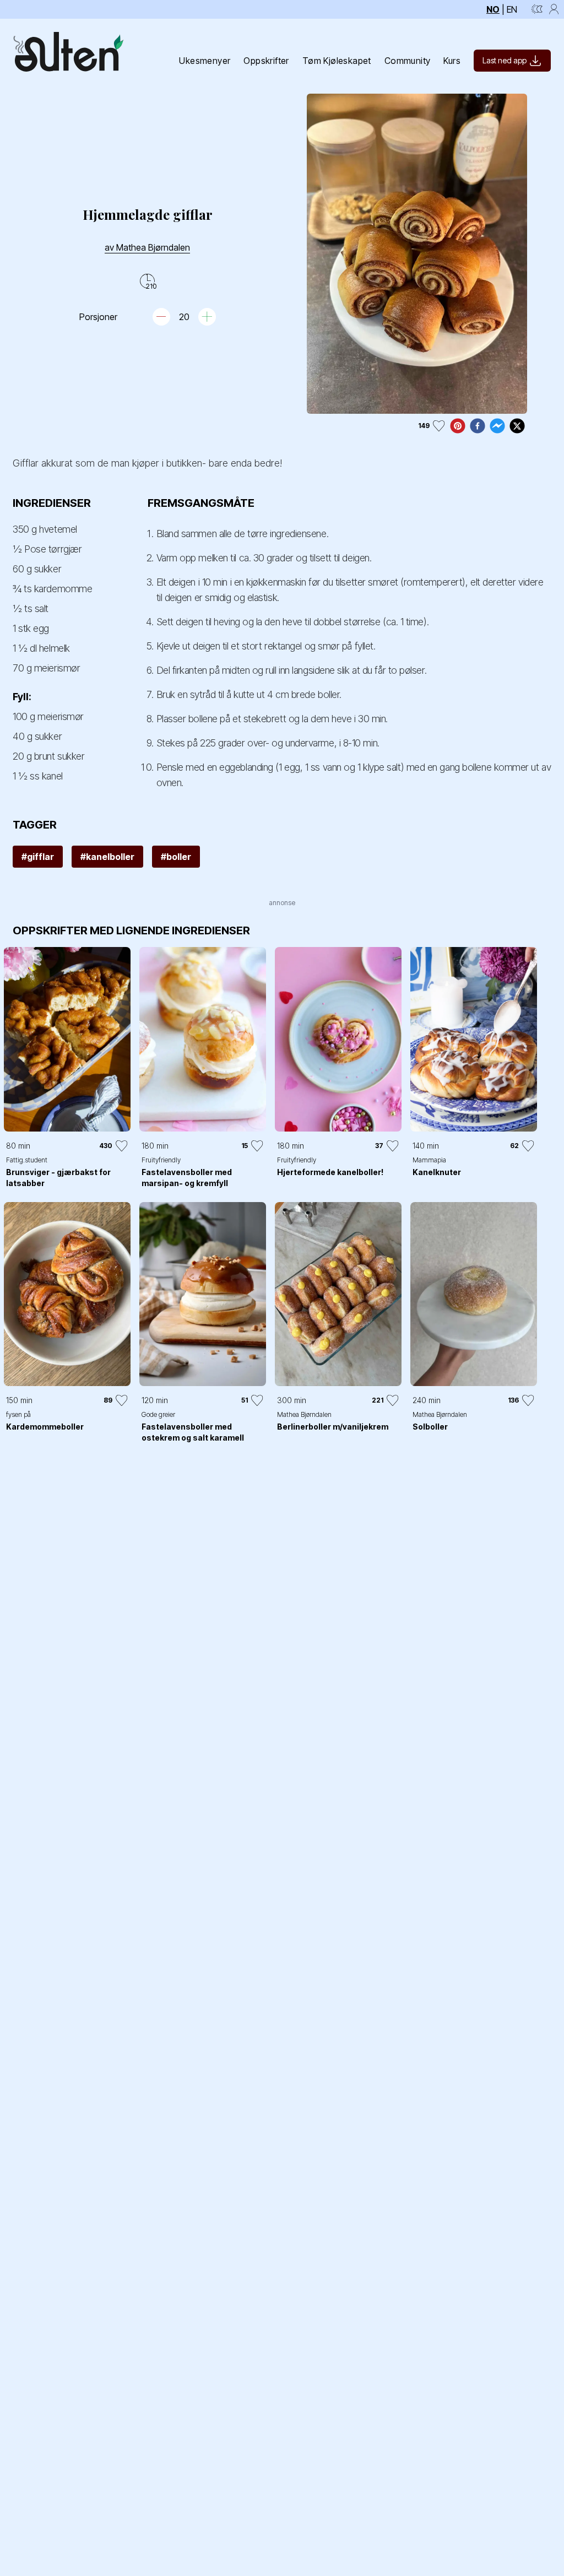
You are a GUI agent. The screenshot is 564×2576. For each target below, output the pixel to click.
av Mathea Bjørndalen (147, 247)
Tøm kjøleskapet (337, 61)
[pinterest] (458, 426)
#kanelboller (107, 857)
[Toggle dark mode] (537, 9)
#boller (176, 857)
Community (408, 61)
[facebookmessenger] (497, 426)
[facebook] (478, 426)
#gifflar (38, 857)
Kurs (452, 61)
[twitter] (517, 426)
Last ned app (505, 60)
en (512, 9)
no (493, 9)
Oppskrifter (266, 61)
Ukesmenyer (205, 61)
